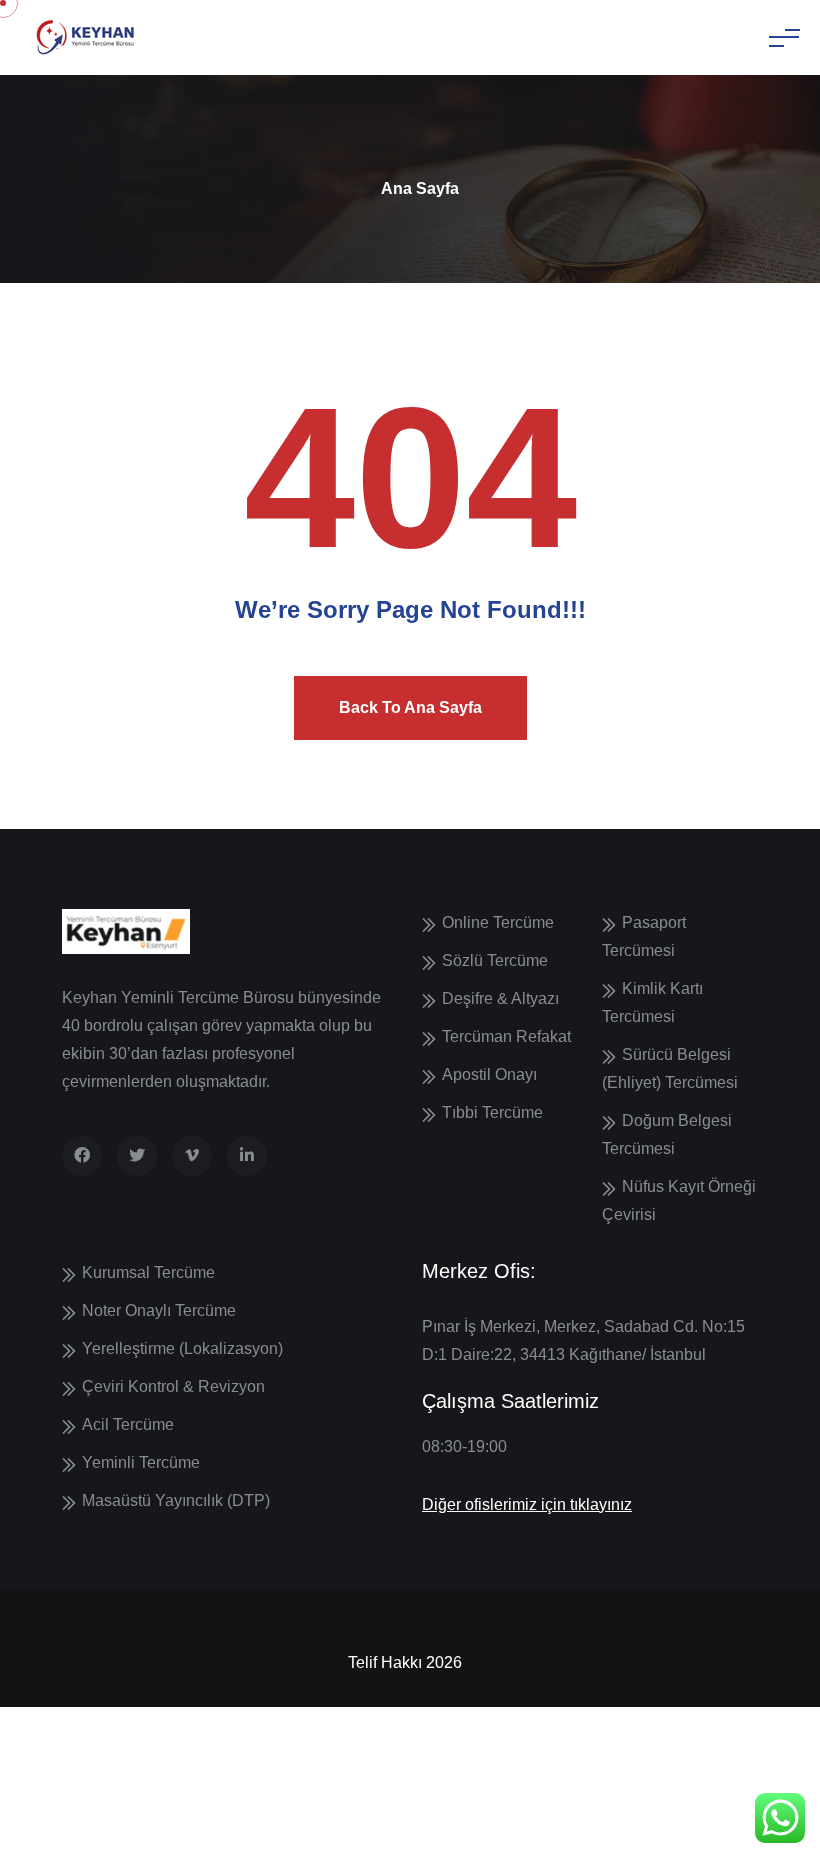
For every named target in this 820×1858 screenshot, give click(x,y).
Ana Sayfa (420, 188)
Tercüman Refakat (506, 1036)
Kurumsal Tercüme (148, 1272)
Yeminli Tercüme (141, 1462)
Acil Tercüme (128, 1424)
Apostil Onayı (489, 1074)
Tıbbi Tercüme (492, 1112)
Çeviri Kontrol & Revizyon (173, 1386)
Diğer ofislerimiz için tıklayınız (527, 1504)
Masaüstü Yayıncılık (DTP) (176, 1500)
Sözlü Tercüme (495, 960)
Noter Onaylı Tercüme (159, 1310)
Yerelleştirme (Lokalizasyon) (182, 1348)
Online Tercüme (498, 922)
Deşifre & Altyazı (500, 998)
